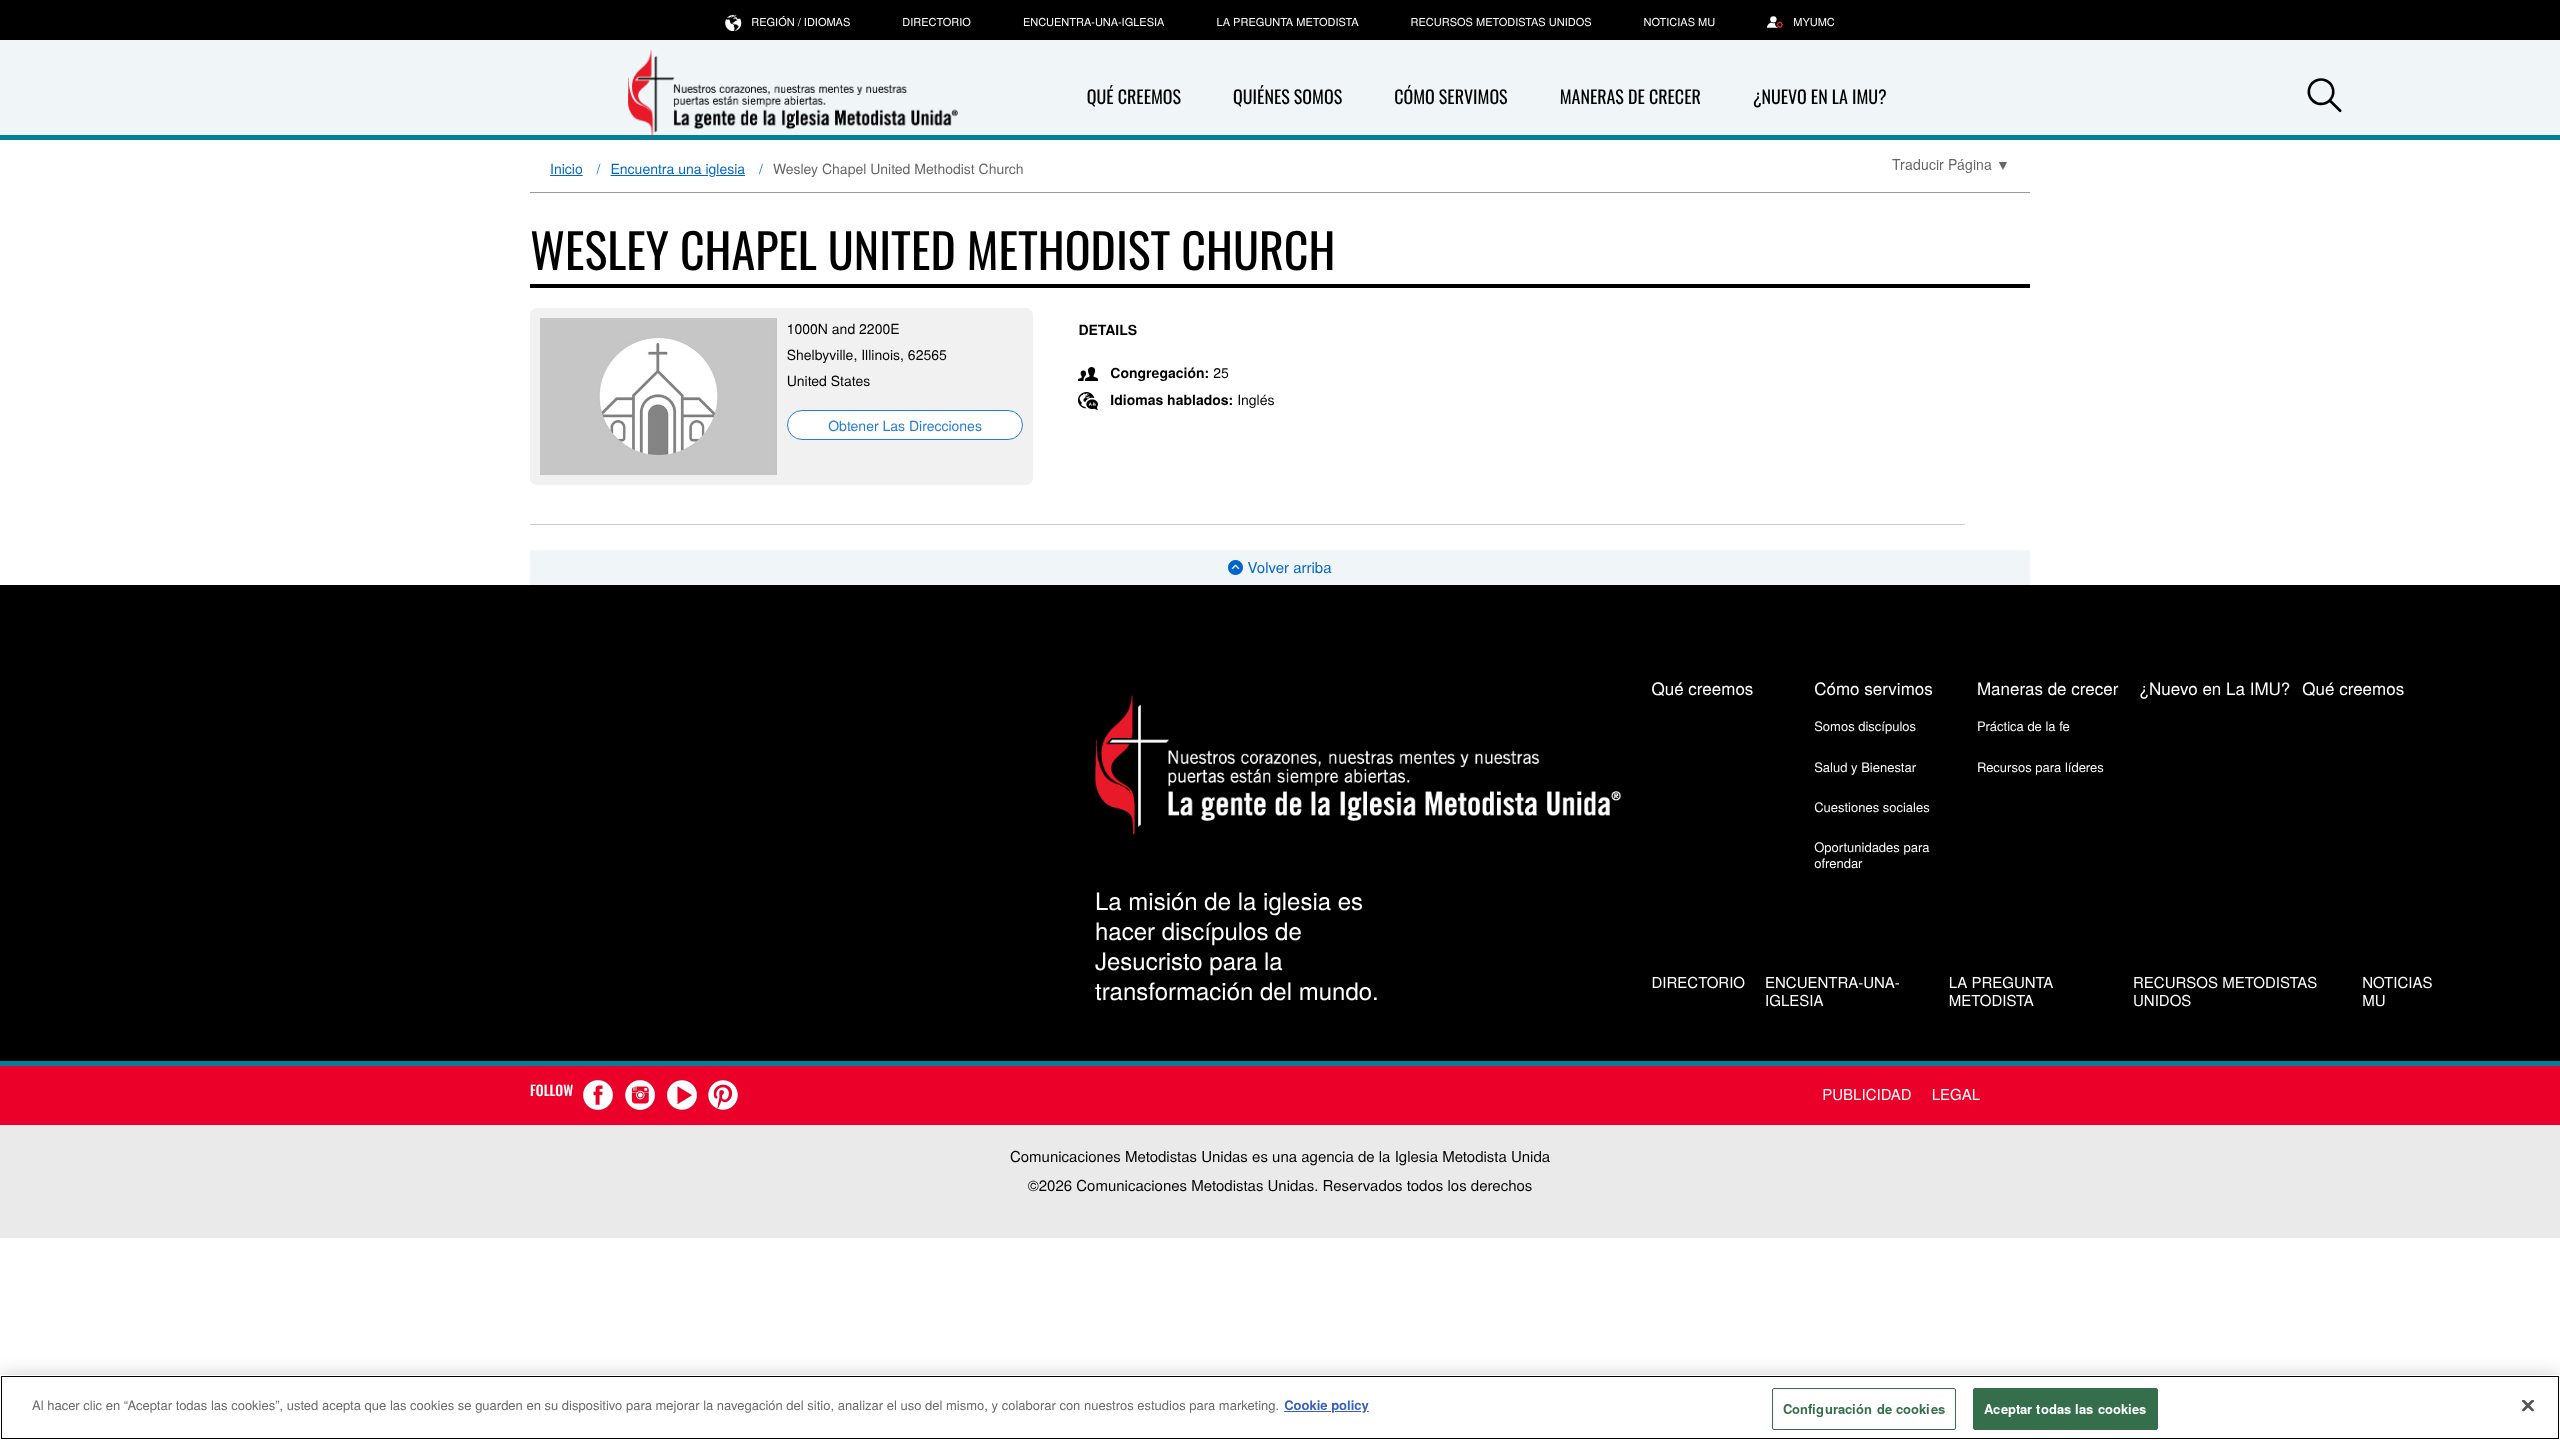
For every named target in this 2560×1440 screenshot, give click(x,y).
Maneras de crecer (1630, 97)
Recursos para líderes (2040, 766)
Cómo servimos (1450, 97)
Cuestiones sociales (1872, 806)
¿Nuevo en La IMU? (1820, 97)
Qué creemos (1134, 97)
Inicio (566, 168)
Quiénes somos (1287, 97)
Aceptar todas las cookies (2065, 1408)
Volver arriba (1287, 567)
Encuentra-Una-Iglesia (1094, 22)
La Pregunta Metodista (1287, 22)
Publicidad (1866, 1094)
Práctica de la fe (2023, 725)
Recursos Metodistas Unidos (1501, 22)
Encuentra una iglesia (678, 168)
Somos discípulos (1865, 725)
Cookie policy (1326, 1404)
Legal (1956, 1094)
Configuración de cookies (1864, 1408)
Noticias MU (1680, 22)
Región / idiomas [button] (800, 22)
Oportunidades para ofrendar (1871, 854)
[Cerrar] (2528, 1405)
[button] (2324, 98)
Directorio (936, 22)
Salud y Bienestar (1865, 766)
